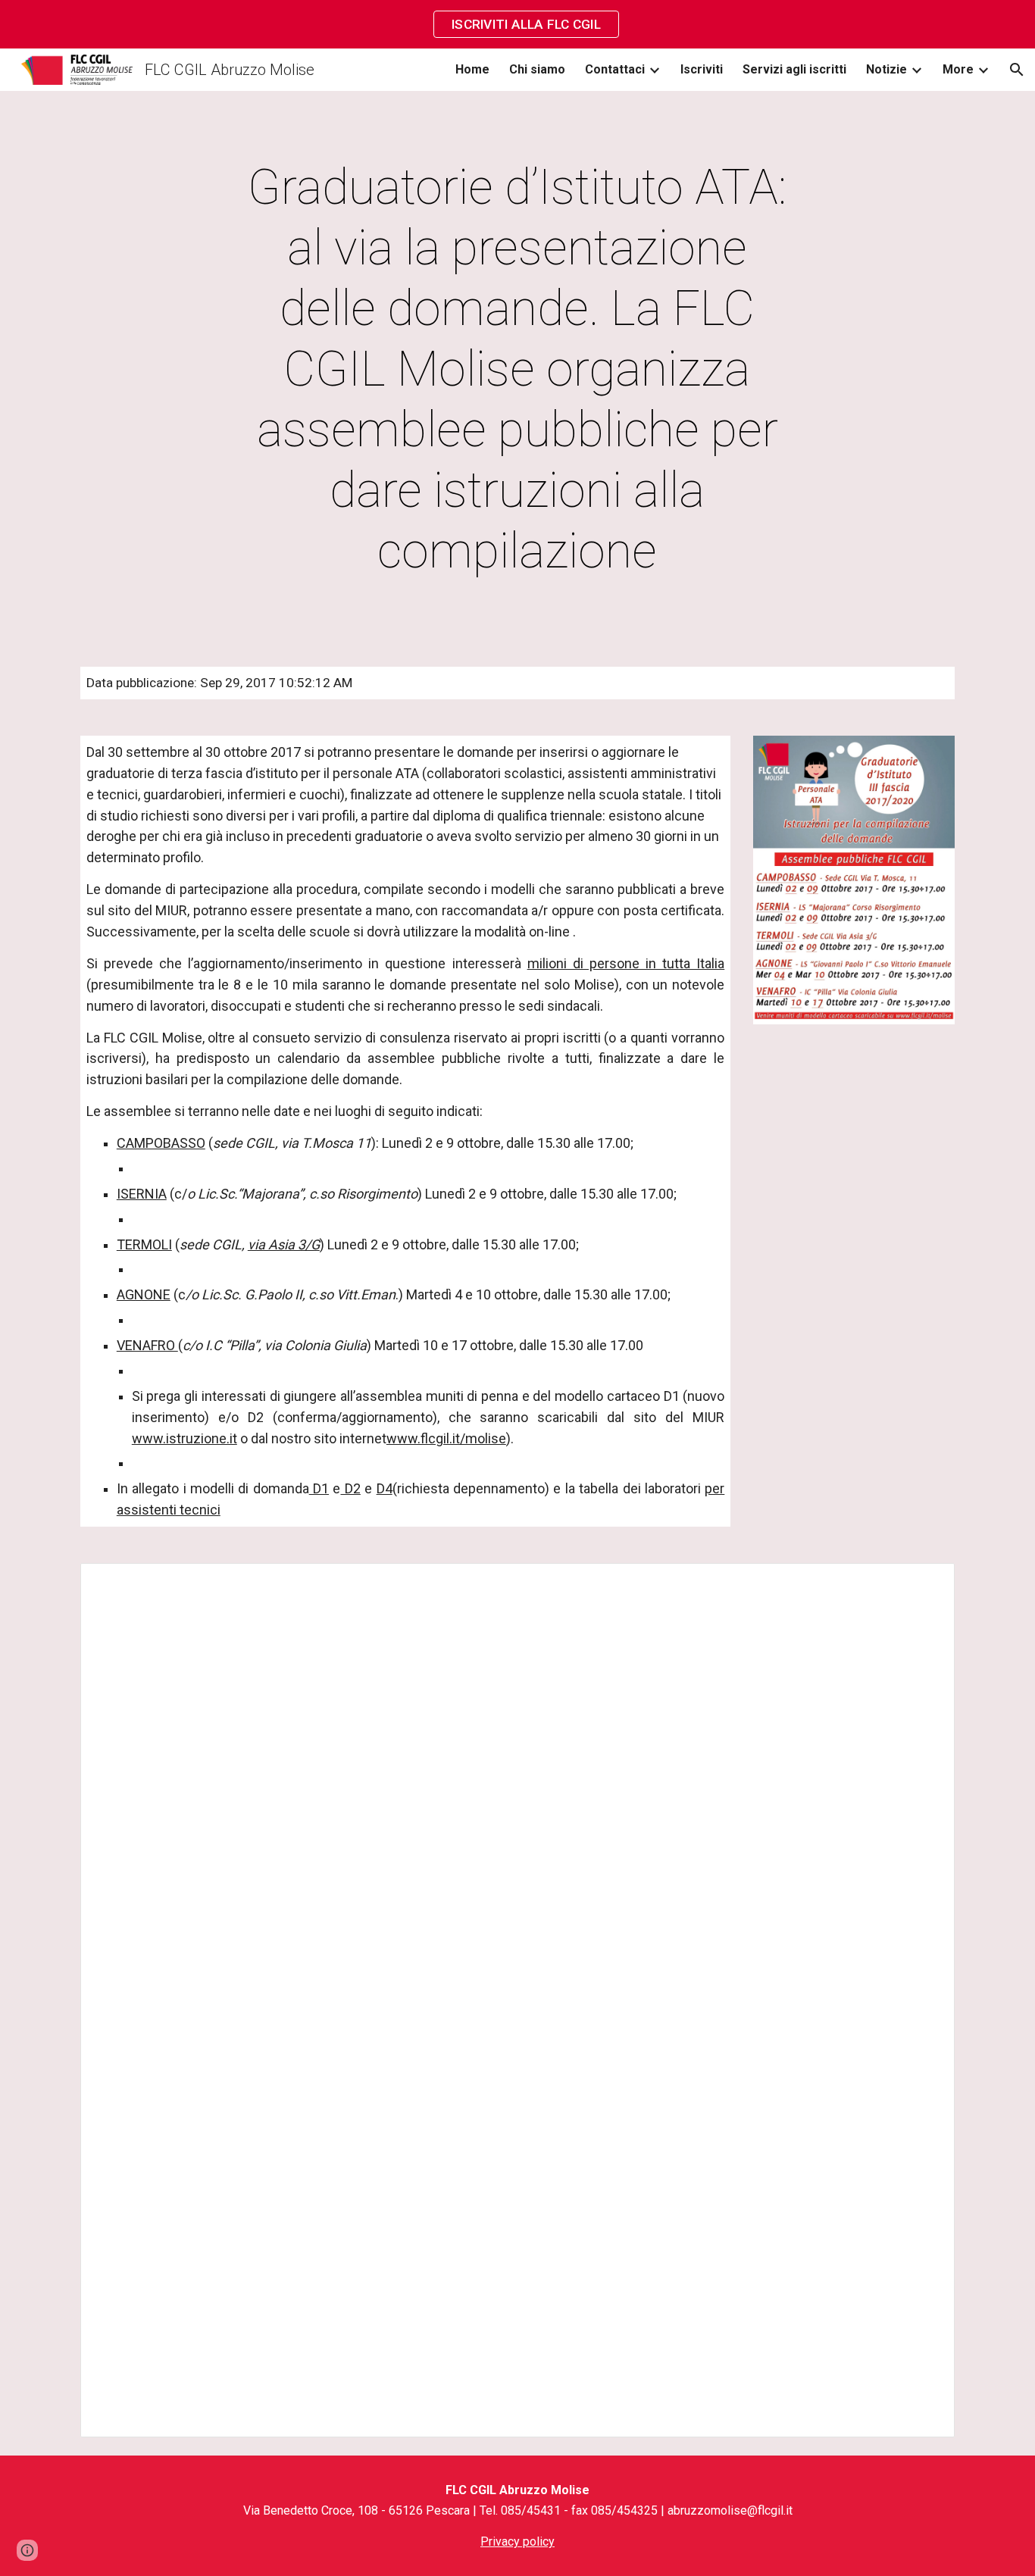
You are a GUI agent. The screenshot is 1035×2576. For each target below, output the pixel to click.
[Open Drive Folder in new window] (926, 1583)
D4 (385, 1488)
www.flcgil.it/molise (446, 1438)
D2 (350, 1488)
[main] (517, 370)
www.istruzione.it (184, 1438)
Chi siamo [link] (537, 69)
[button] (1017, 70)
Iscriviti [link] (702, 69)
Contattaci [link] (615, 69)
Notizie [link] (886, 69)
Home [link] (472, 69)
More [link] (958, 69)
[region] (517, 24)
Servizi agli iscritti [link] (794, 69)
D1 (319, 1488)
